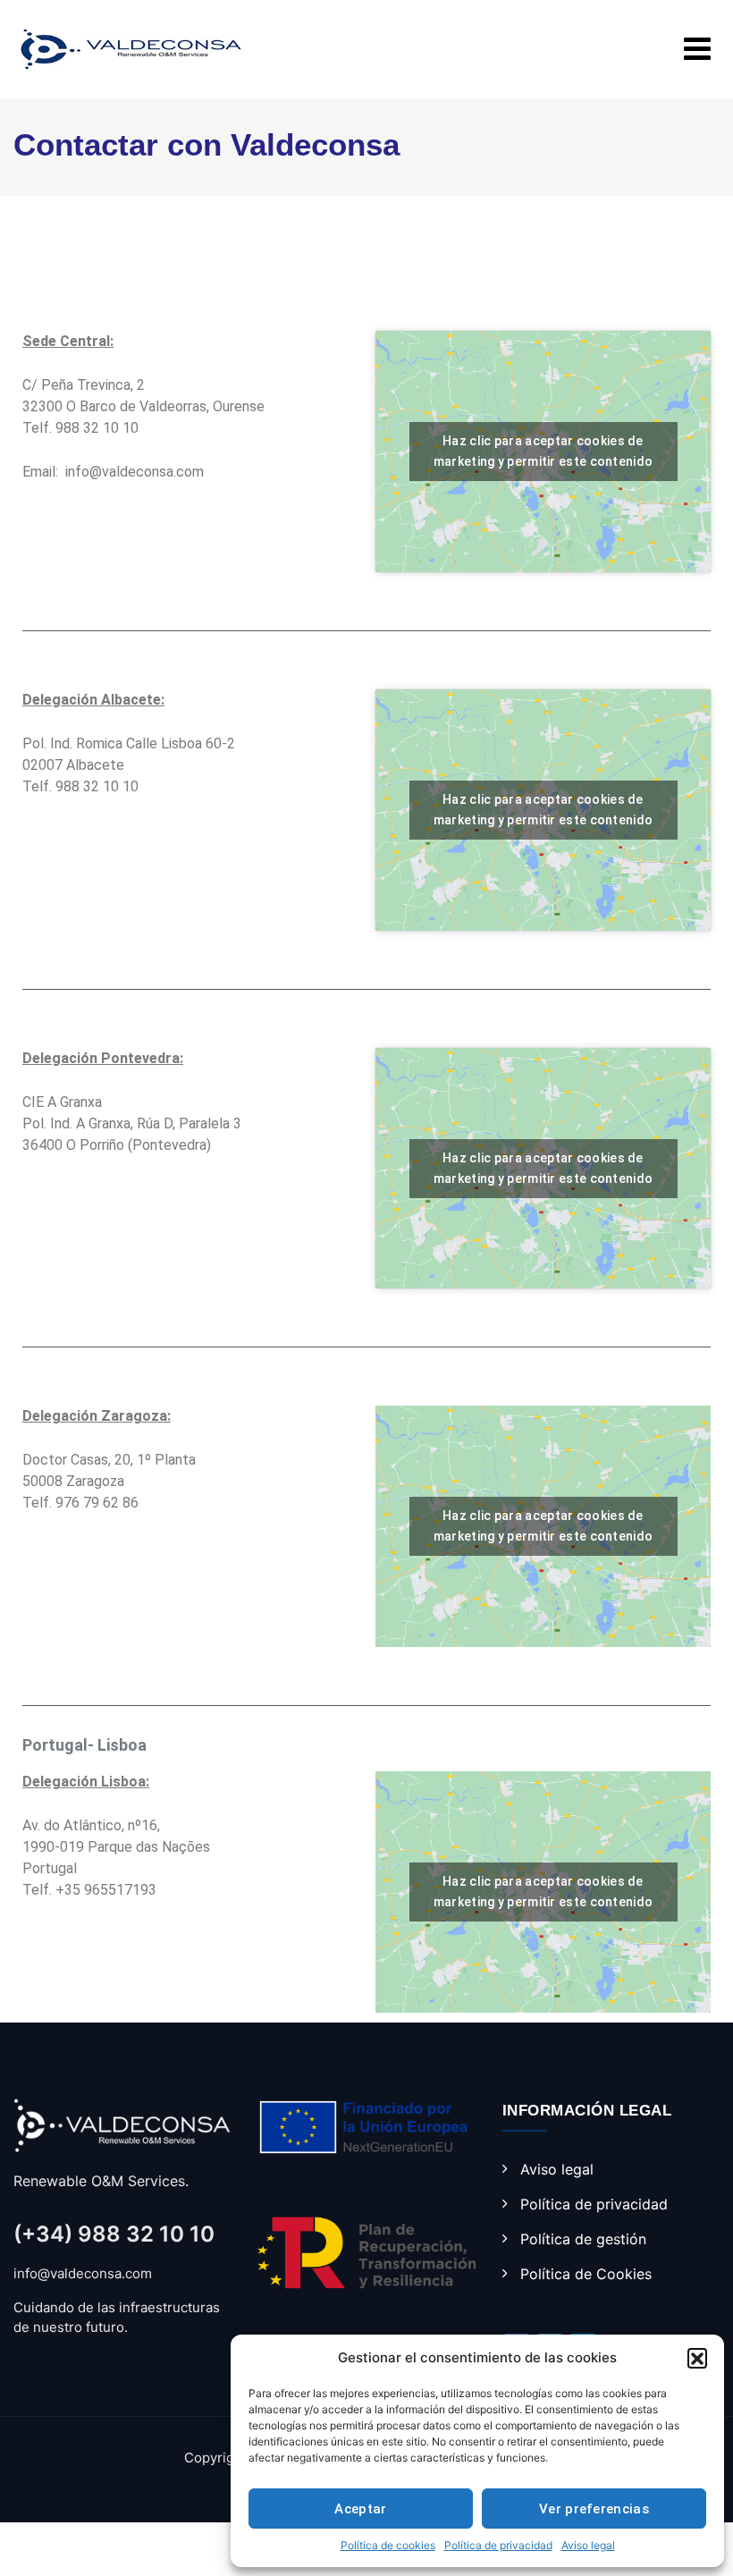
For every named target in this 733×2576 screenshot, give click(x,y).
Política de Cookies (586, 2274)
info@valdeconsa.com (135, 472)
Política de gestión (583, 2239)
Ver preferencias (594, 2509)
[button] (697, 2358)
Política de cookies (388, 2545)
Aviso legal (588, 2545)
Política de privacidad (498, 2545)
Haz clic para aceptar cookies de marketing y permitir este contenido (543, 451)
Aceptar (360, 2509)
